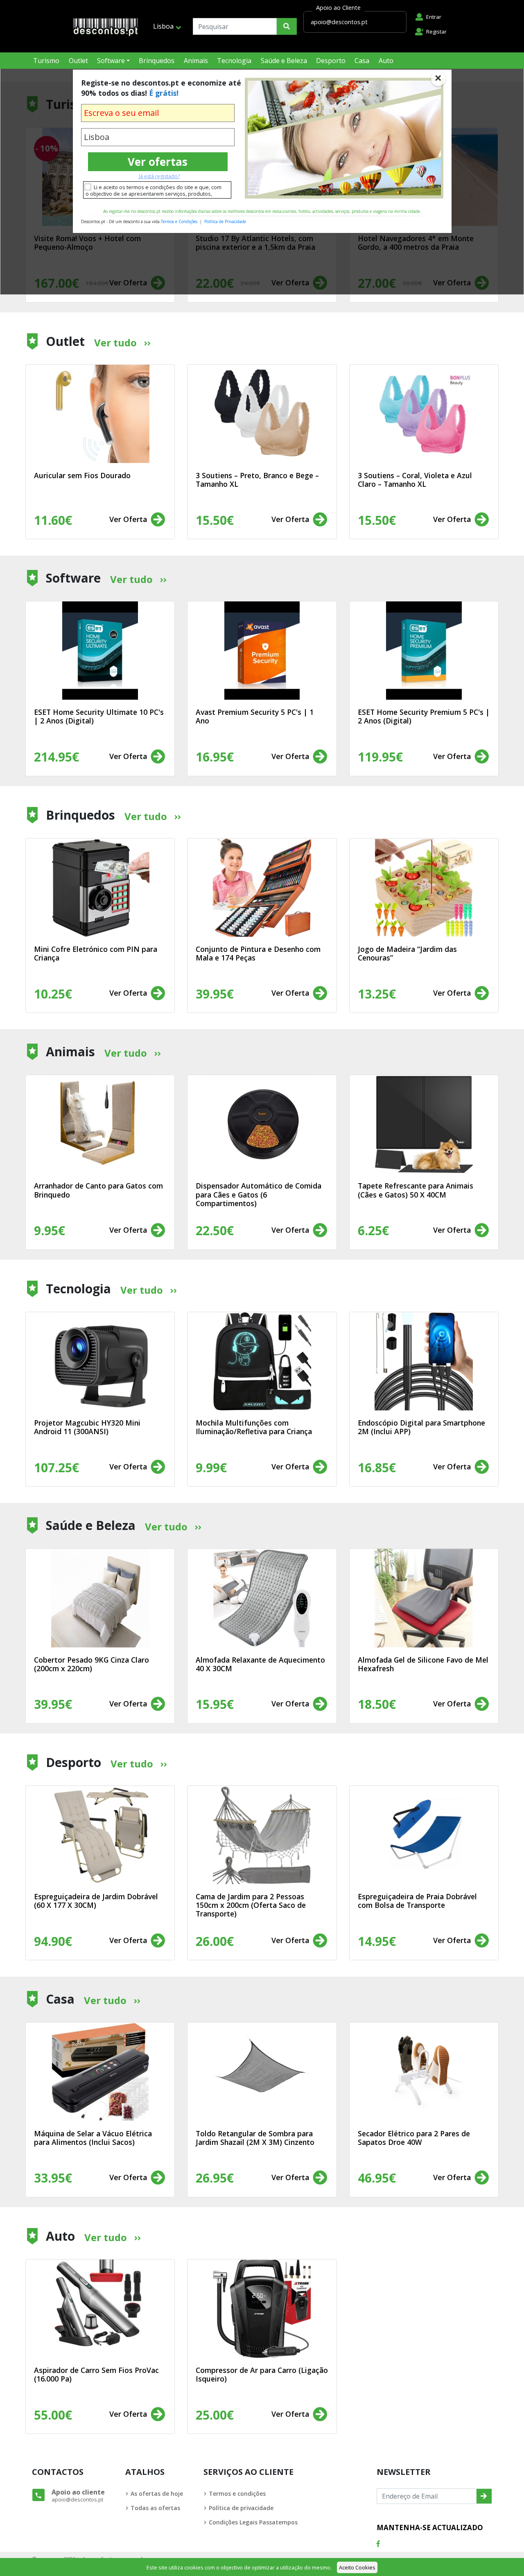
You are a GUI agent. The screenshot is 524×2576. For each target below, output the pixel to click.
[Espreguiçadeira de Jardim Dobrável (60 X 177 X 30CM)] (100, 1835)
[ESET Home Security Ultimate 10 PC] (100, 651)
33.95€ (53, 2178)
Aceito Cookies (357, 2567)
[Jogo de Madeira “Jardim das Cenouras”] (424, 888)
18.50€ (377, 1704)
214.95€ (56, 757)
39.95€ (53, 1704)
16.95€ (215, 757)
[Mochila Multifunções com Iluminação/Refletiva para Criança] (262, 1361)
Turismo (46, 61)
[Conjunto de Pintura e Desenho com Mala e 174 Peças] (262, 888)
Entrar (434, 17)
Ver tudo (115, 342)
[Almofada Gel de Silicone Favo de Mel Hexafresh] (424, 1598)
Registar (436, 32)
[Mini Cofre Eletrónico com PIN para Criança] (100, 888)
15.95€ (215, 1704)
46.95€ (377, 2178)
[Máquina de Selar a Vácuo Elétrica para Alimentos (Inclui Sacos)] (100, 2072)
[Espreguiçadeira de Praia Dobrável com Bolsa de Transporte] (424, 1835)
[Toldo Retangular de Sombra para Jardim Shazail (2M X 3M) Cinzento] (262, 2072)
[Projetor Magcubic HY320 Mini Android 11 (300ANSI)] (100, 1361)
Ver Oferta (129, 519)
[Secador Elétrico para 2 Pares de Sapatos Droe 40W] (424, 2072)
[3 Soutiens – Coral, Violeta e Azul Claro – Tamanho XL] (424, 414)
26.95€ (215, 2178)
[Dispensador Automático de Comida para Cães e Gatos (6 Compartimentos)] (262, 1124)
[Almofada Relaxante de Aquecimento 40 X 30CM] (262, 1598)
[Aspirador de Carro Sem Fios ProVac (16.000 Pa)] (100, 2309)
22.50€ (215, 1230)
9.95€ (50, 1230)
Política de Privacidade (225, 221)
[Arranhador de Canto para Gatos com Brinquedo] (100, 1124)
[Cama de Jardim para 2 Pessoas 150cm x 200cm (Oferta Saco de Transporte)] (262, 1835)
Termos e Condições (179, 221)
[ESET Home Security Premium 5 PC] (424, 651)
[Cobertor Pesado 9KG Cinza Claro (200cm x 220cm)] (100, 1598)
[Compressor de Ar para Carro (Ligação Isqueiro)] (262, 2309)
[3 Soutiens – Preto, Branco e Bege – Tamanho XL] (262, 414)
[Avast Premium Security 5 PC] (262, 651)
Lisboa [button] (163, 26)
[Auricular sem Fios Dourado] (100, 414)
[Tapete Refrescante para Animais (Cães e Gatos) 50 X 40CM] (424, 1124)
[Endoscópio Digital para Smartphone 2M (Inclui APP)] (424, 1361)
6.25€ (373, 1230)
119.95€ (380, 757)
